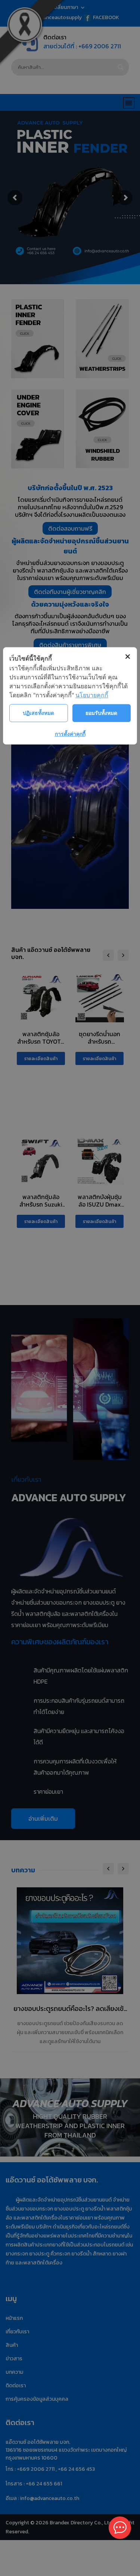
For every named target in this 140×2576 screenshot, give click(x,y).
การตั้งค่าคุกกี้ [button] (70, 734)
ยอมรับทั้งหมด (101, 713)
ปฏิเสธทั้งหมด (38, 713)
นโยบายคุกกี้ (92, 695)
